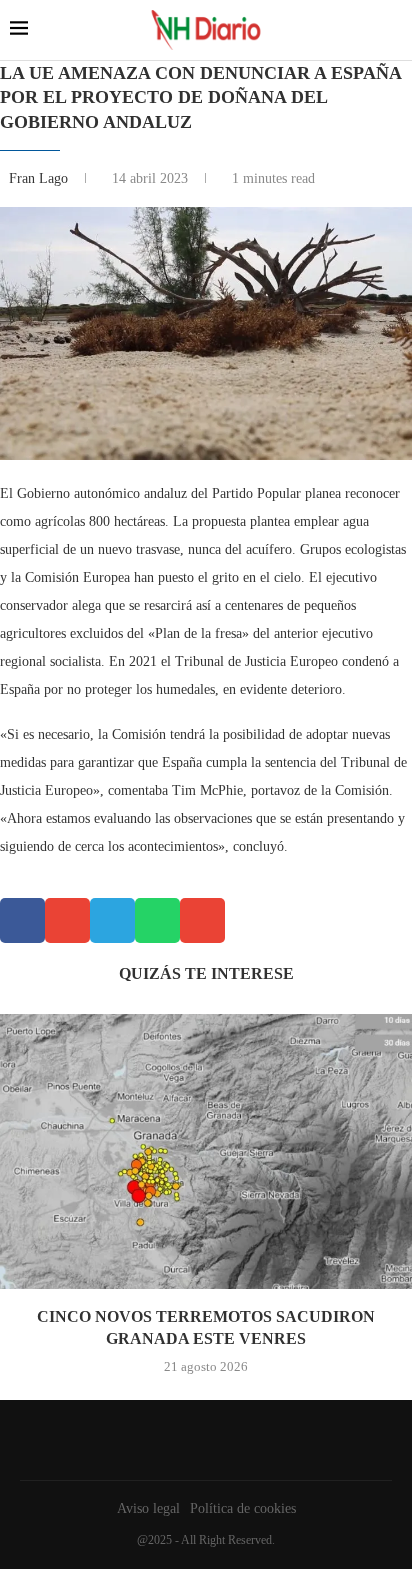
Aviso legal (148, 1508)
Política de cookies (243, 1508)
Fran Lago (40, 178)
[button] (22, 920)
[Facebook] (201, 1440)
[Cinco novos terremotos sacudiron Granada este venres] (206, 1151)
